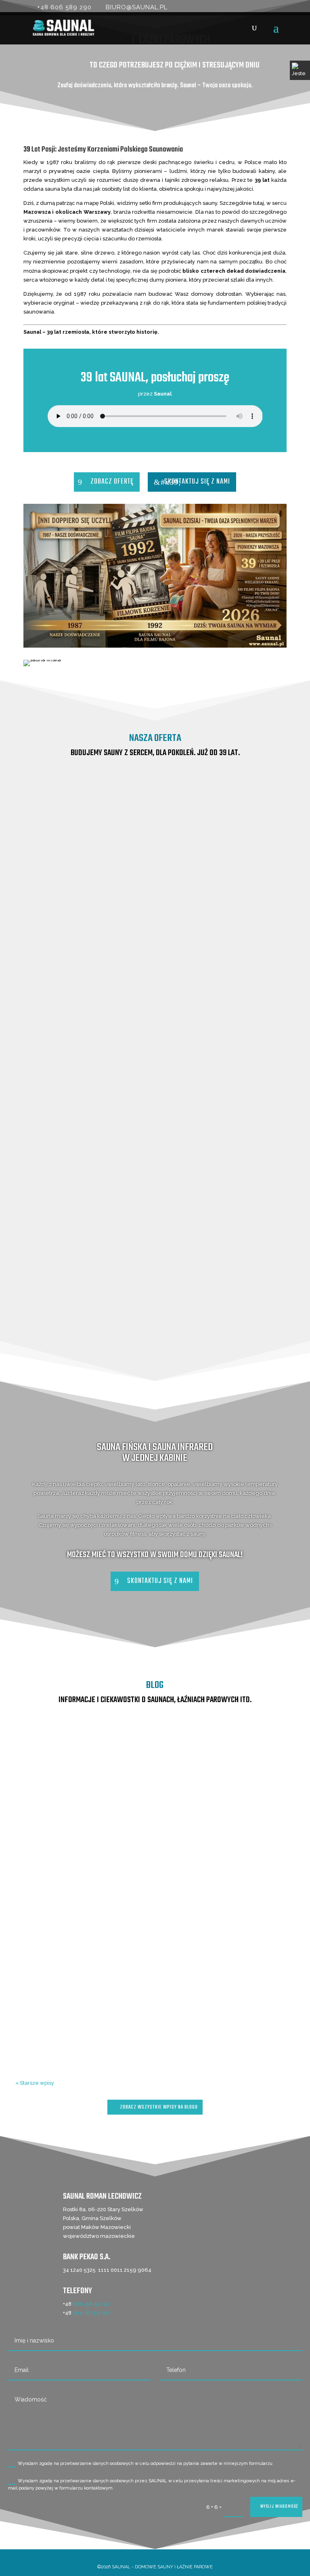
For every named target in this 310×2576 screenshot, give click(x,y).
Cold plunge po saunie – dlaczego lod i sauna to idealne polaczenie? (155, 1753)
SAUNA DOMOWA (155, 1198)
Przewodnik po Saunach (82, 1871)
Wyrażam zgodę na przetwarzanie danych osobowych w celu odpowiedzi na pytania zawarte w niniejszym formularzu (145, 2463)
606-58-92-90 (91, 2304)
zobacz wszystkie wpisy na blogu (159, 2107)
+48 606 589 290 (64, 7)
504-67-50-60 (91, 2313)
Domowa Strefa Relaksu (229, 1766)
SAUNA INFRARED (155, 1146)
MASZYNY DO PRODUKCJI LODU (155, 1356)
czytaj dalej (155, 1800)
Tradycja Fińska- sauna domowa (155, 1880)
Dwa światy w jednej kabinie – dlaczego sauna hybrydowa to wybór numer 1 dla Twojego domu (155, 1985)
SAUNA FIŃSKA (155, 957)
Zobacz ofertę (112, 482)
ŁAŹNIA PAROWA (155, 1254)
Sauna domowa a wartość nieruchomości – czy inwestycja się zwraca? (155, 1858)
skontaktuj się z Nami (197, 482)
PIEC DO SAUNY (155, 1305)
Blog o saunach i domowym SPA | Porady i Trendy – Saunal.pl (143, 1766)
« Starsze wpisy (35, 2083)
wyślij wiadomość (279, 2507)
